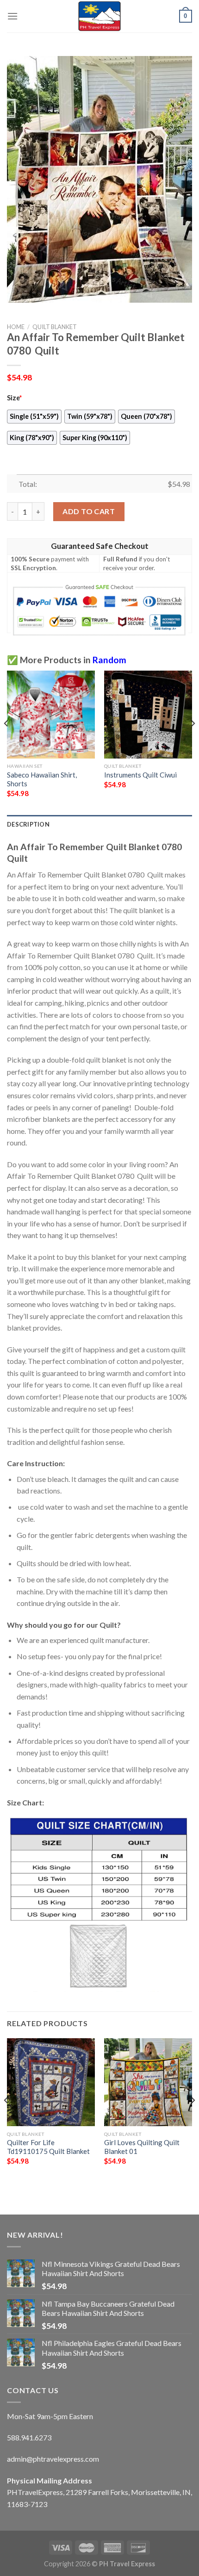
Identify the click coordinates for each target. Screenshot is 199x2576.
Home (16, 327)
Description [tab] (28, 824)
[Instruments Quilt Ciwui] (148, 715)
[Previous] (6, 742)
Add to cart (89, 511)
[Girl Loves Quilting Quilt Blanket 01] (148, 2082)
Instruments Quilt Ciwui (140, 775)
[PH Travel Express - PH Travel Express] (99, 16)
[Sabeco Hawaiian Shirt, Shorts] (51, 715)
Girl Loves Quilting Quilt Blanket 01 (142, 2147)
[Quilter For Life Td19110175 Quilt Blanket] (51, 2082)
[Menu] (12, 16)
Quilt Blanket (55, 327)
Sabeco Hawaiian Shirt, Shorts (42, 779)
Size (14, 398)
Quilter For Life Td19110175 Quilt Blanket (48, 2147)
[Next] (193, 742)
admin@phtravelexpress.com (53, 2459)
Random (109, 660)
